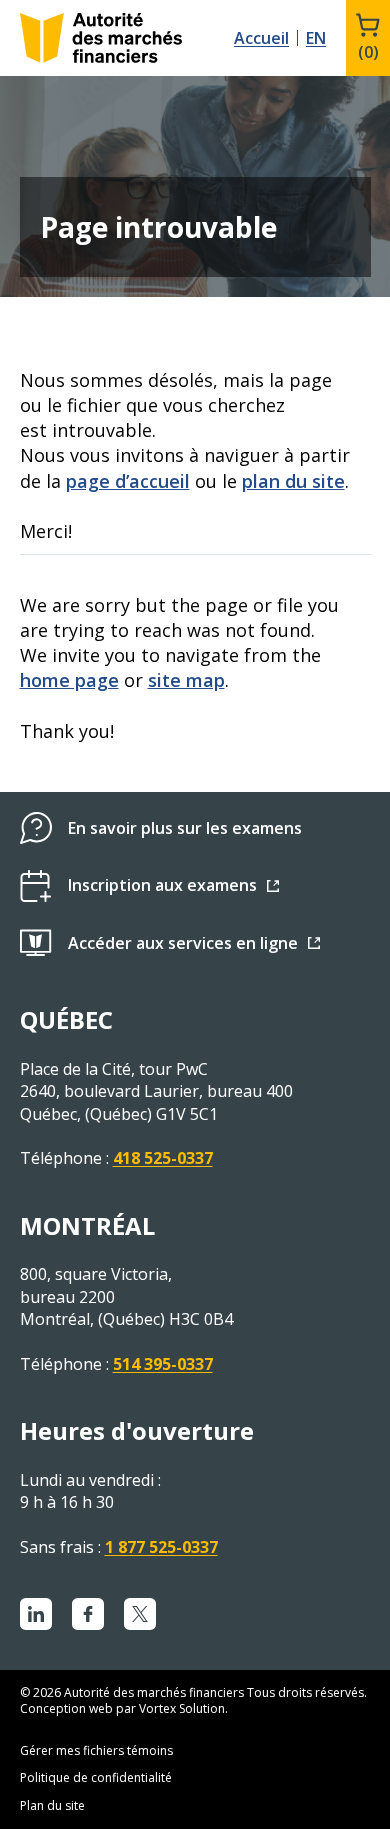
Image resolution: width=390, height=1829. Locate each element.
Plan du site (52, 1805)
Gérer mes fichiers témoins (96, 1750)
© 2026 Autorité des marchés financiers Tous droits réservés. (193, 1692)
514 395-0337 (163, 1364)
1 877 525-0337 (161, 1547)
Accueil (261, 38)
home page (69, 680)
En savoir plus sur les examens (185, 828)
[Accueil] (101, 38)
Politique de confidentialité (96, 1777)
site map (186, 680)
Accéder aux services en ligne (183, 943)
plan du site (293, 481)
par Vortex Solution (170, 1708)
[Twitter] (140, 1614)
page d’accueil (128, 481)
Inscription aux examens (162, 885)
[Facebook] (88, 1614)
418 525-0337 (163, 1158)
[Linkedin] (36, 1614)
